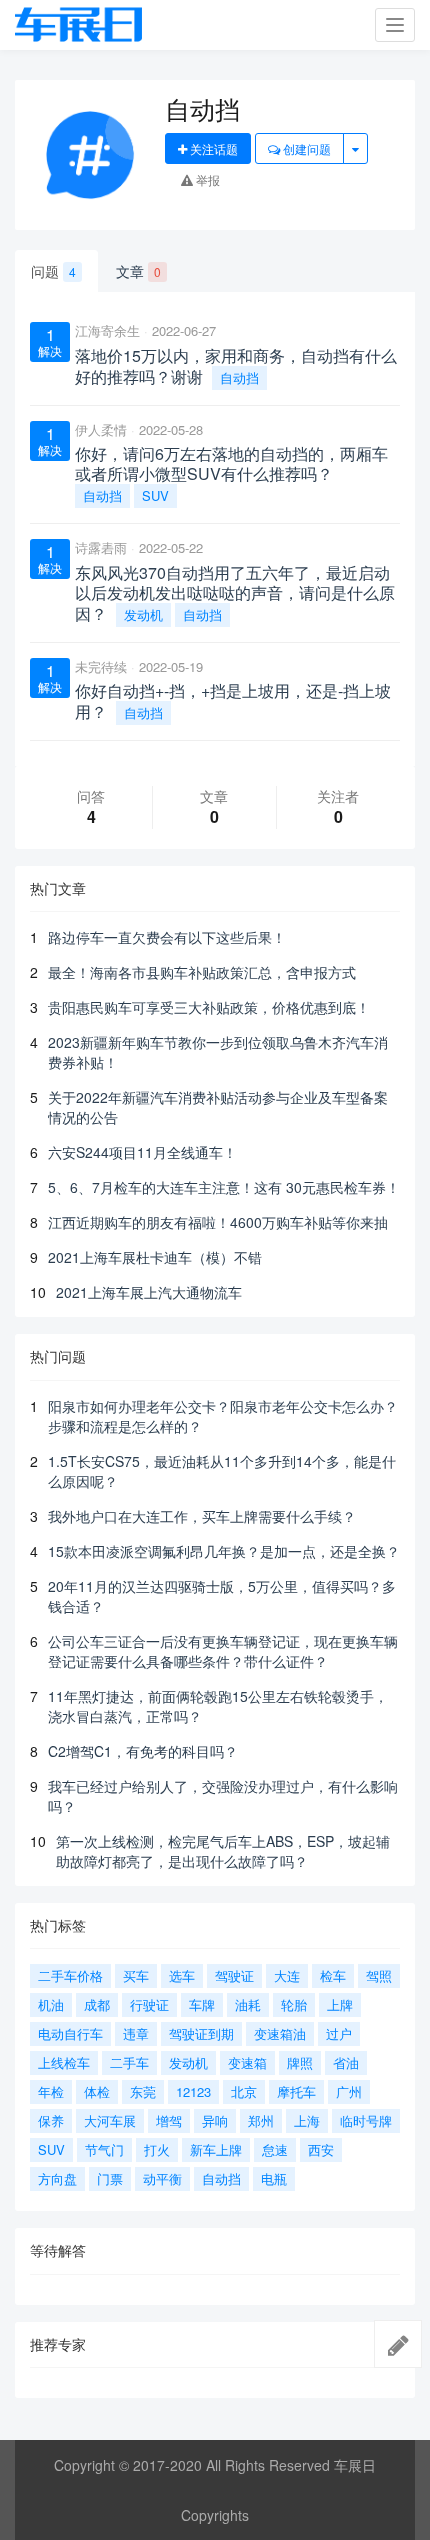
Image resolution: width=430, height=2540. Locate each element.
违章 (136, 2033)
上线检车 (64, 2062)
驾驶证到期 (201, 2033)
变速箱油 (280, 2033)
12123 (193, 2091)
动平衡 (162, 2178)
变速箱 (247, 2062)
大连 (287, 1975)
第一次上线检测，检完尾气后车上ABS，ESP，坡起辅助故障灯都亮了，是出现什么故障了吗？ (223, 1851)
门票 (110, 2178)
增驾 (169, 2120)
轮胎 (294, 2004)
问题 (53, 271)
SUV (155, 495)
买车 (136, 1975)
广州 (349, 2091)
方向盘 (57, 2178)
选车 (182, 1975)
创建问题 (305, 148)
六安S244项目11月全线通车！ (142, 1152)
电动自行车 (70, 2033)
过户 (339, 2033)
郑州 (261, 2120)
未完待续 (101, 666)
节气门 (104, 2149)
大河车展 (110, 2120)
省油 (346, 2062)
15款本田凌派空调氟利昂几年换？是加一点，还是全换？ (224, 1551)
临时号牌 (366, 2120)
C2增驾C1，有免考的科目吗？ (143, 1751)
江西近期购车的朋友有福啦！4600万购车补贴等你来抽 (218, 1222)
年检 (51, 2091)
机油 (51, 2004)
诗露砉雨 (101, 547)
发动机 (143, 614)
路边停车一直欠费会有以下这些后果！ (167, 937)
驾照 (379, 1975)
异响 (215, 2120)
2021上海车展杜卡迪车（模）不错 (155, 1257)
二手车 (129, 2062)
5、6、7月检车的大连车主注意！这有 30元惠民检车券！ (224, 1187)
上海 (307, 2120)
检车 (333, 1975)
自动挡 (239, 377)
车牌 (202, 2004)
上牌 (340, 2004)
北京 (244, 2091)
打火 (157, 2149)
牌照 (300, 2062)
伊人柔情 (101, 429)
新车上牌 (216, 2149)
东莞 (143, 2091)
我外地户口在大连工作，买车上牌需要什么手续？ (202, 1516)
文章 (138, 271)
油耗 (248, 2004)
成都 (97, 2004)
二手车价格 (70, 1975)
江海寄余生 (107, 330)
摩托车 (296, 2091)
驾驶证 (234, 1975)
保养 (51, 2120)
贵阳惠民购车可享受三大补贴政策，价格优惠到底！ (209, 1007)
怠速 (275, 2149)
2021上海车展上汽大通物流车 (149, 1292)
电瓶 (274, 2178)
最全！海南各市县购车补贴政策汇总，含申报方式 (202, 972)
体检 (97, 2091)
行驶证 (149, 2004)
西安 (321, 2149)
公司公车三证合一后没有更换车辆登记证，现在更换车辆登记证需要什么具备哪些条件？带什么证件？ (223, 1651)
